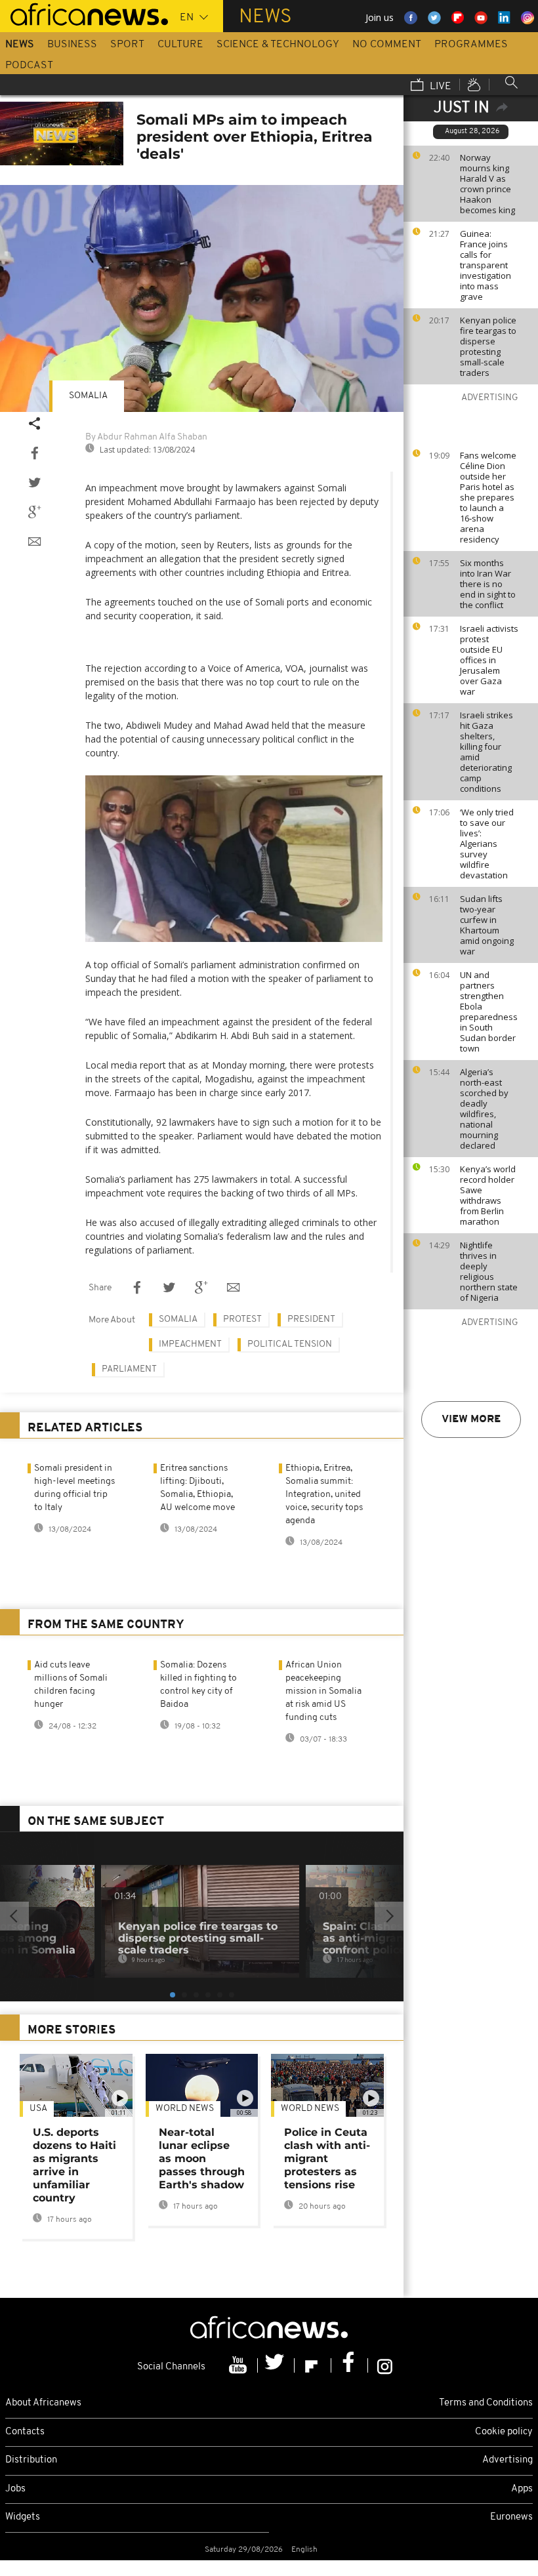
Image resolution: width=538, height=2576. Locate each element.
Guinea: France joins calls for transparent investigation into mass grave (486, 265)
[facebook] (350, 2365)
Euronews (511, 2517)
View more (471, 1420)
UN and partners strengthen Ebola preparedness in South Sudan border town (489, 1012)
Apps (522, 2489)
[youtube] (239, 2365)
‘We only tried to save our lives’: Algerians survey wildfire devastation (487, 844)
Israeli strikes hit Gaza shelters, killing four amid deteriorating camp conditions (486, 752)
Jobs (15, 2489)
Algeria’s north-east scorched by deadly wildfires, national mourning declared (484, 1109)
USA (38, 2109)
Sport (127, 45)
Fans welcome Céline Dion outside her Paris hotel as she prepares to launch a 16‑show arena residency (488, 497)
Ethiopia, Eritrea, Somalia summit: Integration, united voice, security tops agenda (324, 1495)
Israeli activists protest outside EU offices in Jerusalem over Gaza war (489, 660)
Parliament (129, 1369)
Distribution (31, 2460)
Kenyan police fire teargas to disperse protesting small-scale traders (488, 346)
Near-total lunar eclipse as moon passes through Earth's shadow (202, 2158)
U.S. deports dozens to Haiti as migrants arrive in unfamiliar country (74, 2165)
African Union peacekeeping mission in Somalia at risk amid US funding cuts (323, 1691)
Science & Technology (278, 45)
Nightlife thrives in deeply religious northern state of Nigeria (489, 1271)
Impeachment (190, 1344)
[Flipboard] (313, 2365)
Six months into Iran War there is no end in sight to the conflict (488, 584)
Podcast (29, 66)
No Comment (387, 45)
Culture (180, 45)
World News (185, 2109)
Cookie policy (504, 2432)
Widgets (23, 2517)
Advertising (507, 2460)
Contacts (25, 2432)
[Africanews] (84, 13)
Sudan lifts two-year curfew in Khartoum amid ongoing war (487, 925)
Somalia (88, 396)
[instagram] (385, 2365)
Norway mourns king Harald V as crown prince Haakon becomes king (487, 184)
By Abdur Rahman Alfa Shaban (146, 437)
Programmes (471, 45)
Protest (242, 1319)
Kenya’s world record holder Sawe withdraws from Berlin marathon (488, 1195)
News (20, 45)
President (311, 1319)
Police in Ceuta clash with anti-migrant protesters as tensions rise (327, 2158)
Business (72, 45)
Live (439, 87)
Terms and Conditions (486, 2403)
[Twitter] (276, 2365)
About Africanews (43, 2403)
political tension (290, 1344)
